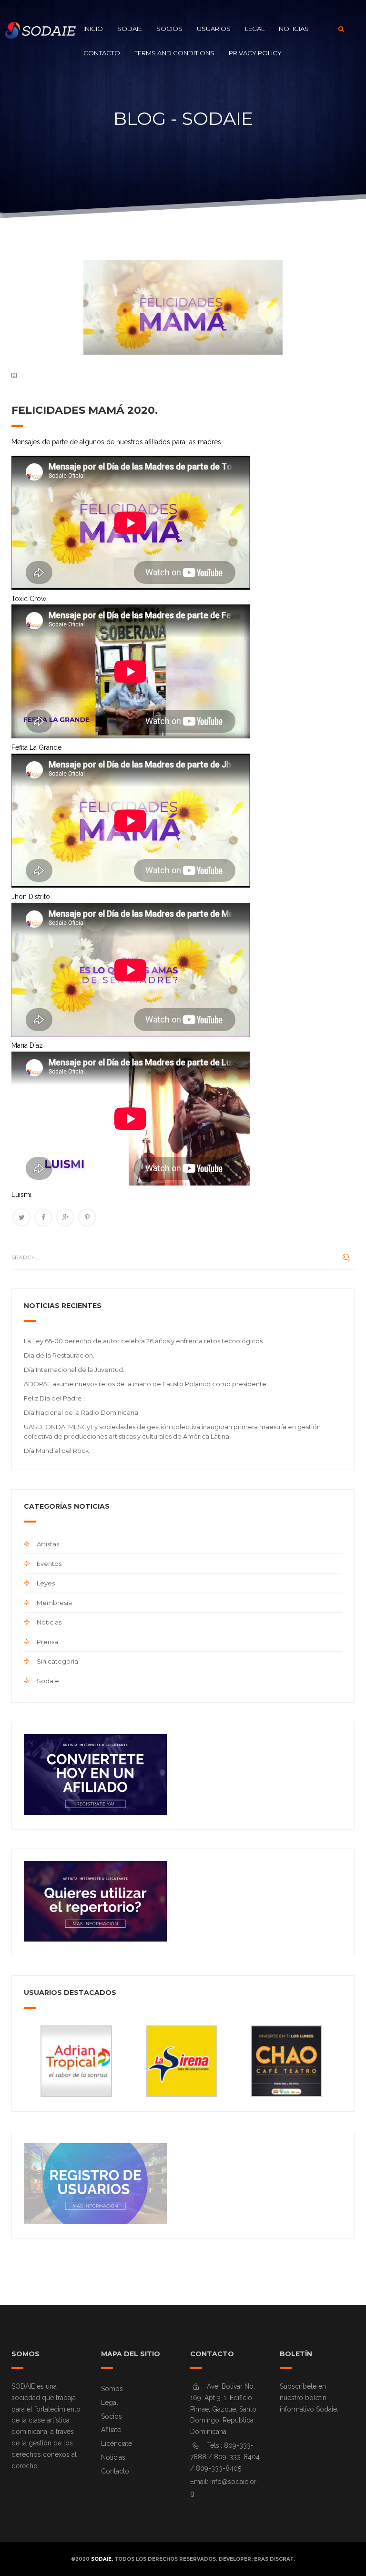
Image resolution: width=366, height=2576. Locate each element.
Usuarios (214, 29)
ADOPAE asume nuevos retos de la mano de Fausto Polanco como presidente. (146, 1384)
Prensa (47, 1642)
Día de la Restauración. (59, 1355)
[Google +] (65, 1217)
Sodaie (130, 29)
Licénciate (117, 2443)
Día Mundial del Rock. (57, 1451)
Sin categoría (57, 1661)
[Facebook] (43, 1217)
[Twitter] (21, 1217)
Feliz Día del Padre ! (54, 1398)
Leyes (46, 1583)
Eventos (49, 1564)
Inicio (93, 29)
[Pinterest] (87, 1217)
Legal (255, 29)
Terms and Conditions (174, 53)
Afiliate (111, 2430)
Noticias (294, 29)
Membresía (54, 1603)
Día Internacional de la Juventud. (74, 1370)
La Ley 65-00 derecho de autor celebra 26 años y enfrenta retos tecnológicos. (144, 1341)
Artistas (48, 1544)
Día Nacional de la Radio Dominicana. (82, 1412)
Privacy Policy (255, 53)
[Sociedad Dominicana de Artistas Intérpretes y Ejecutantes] (38, 29)
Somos (112, 2389)
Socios (169, 29)
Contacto (102, 53)
